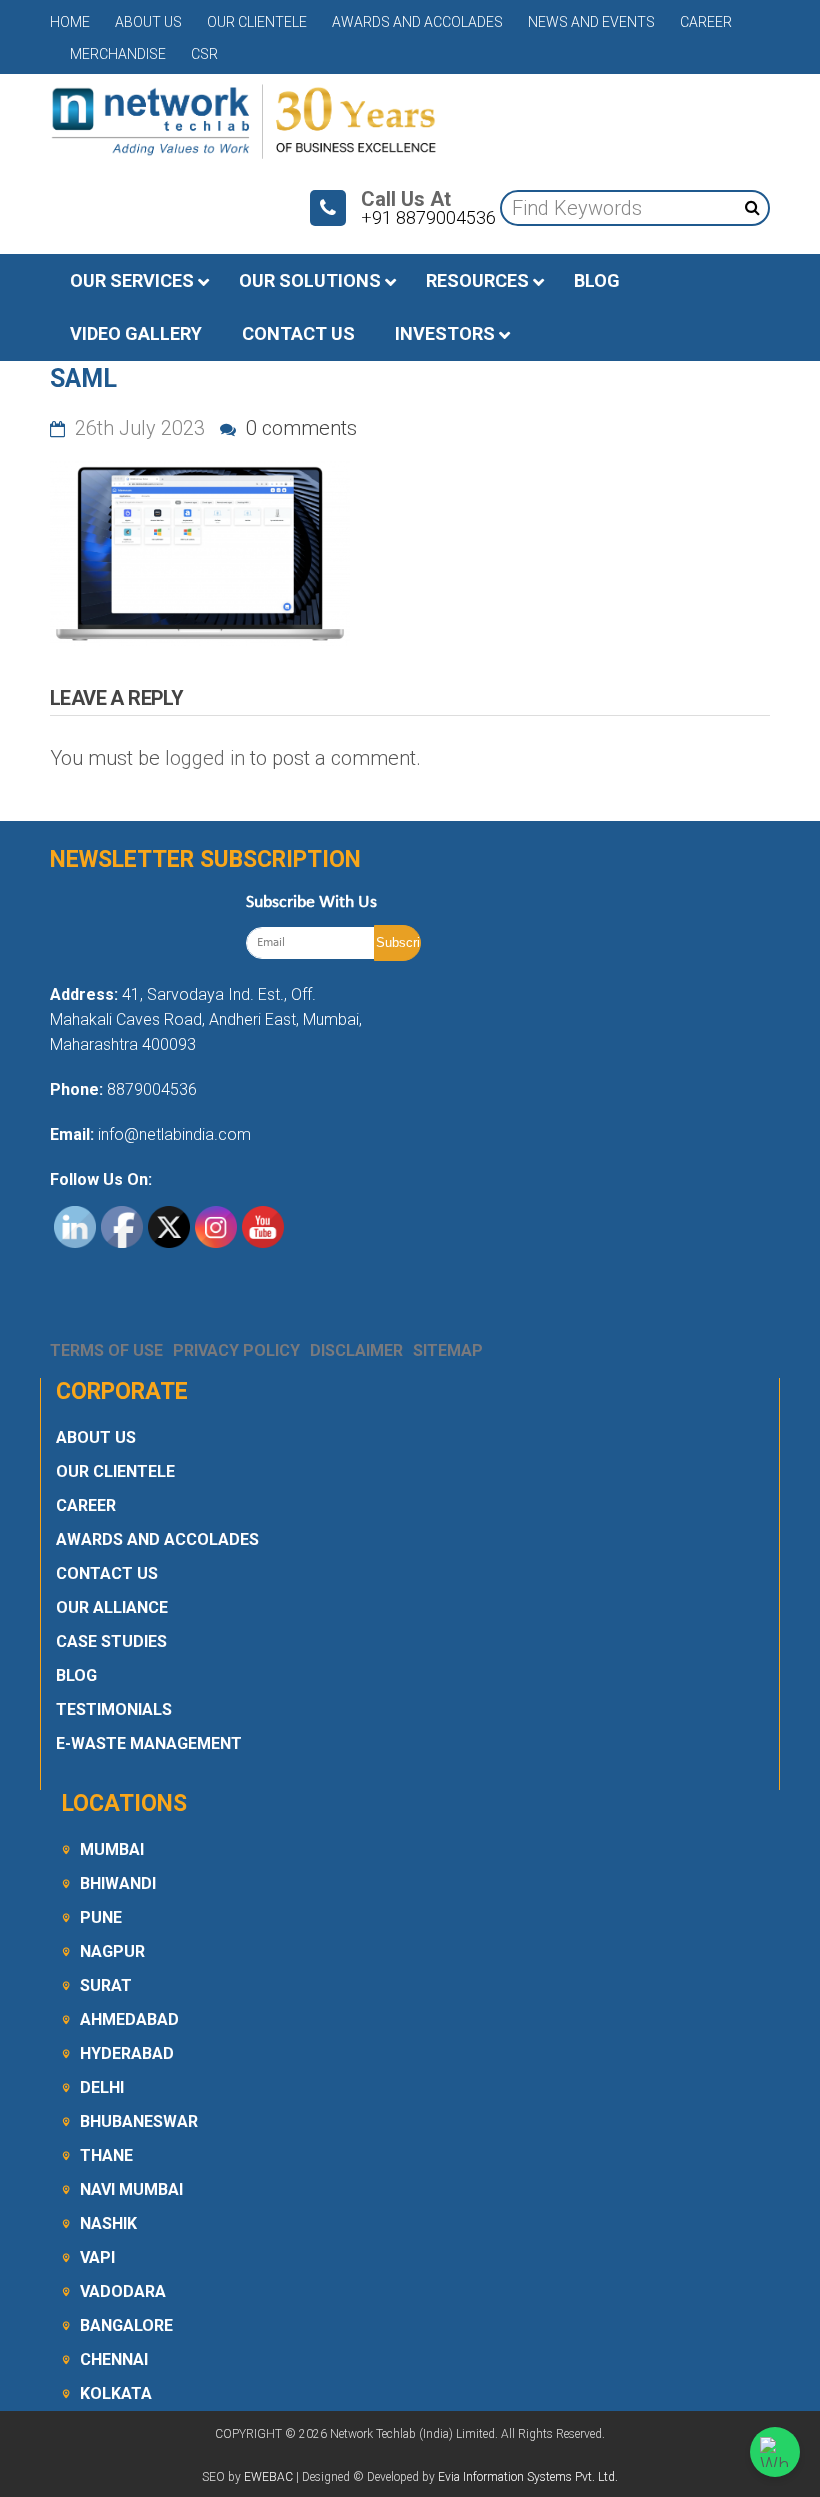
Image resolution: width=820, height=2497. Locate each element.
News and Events (591, 22)
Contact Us (107, 1573)
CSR (204, 54)
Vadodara (123, 2291)
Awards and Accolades (417, 22)
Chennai (114, 2359)
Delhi (102, 2087)
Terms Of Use (106, 1350)
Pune (101, 1917)
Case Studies (111, 1641)
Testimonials (114, 1709)
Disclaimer (356, 1350)
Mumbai (112, 1849)
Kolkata (116, 2393)
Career (706, 22)
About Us (148, 22)
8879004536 (152, 1089)
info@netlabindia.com (172, 1134)
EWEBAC (268, 2477)
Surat (106, 1985)
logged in (205, 758)
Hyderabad (127, 2053)
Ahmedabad (129, 2019)
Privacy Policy (236, 1350)
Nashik (108, 2223)
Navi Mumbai (131, 2189)
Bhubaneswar (139, 2121)
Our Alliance (112, 1607)
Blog (76, 1675)
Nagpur (112, 1951)
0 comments (299, 428)
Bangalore (126, 2325)
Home (70, 22)
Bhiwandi (118, 1883)
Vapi (97, 2257)
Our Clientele (257, 22)
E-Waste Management (149, 1743)
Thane (106, 2155)
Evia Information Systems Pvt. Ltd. (528, 2477)
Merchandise (118, 54)
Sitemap (448, 1350)
